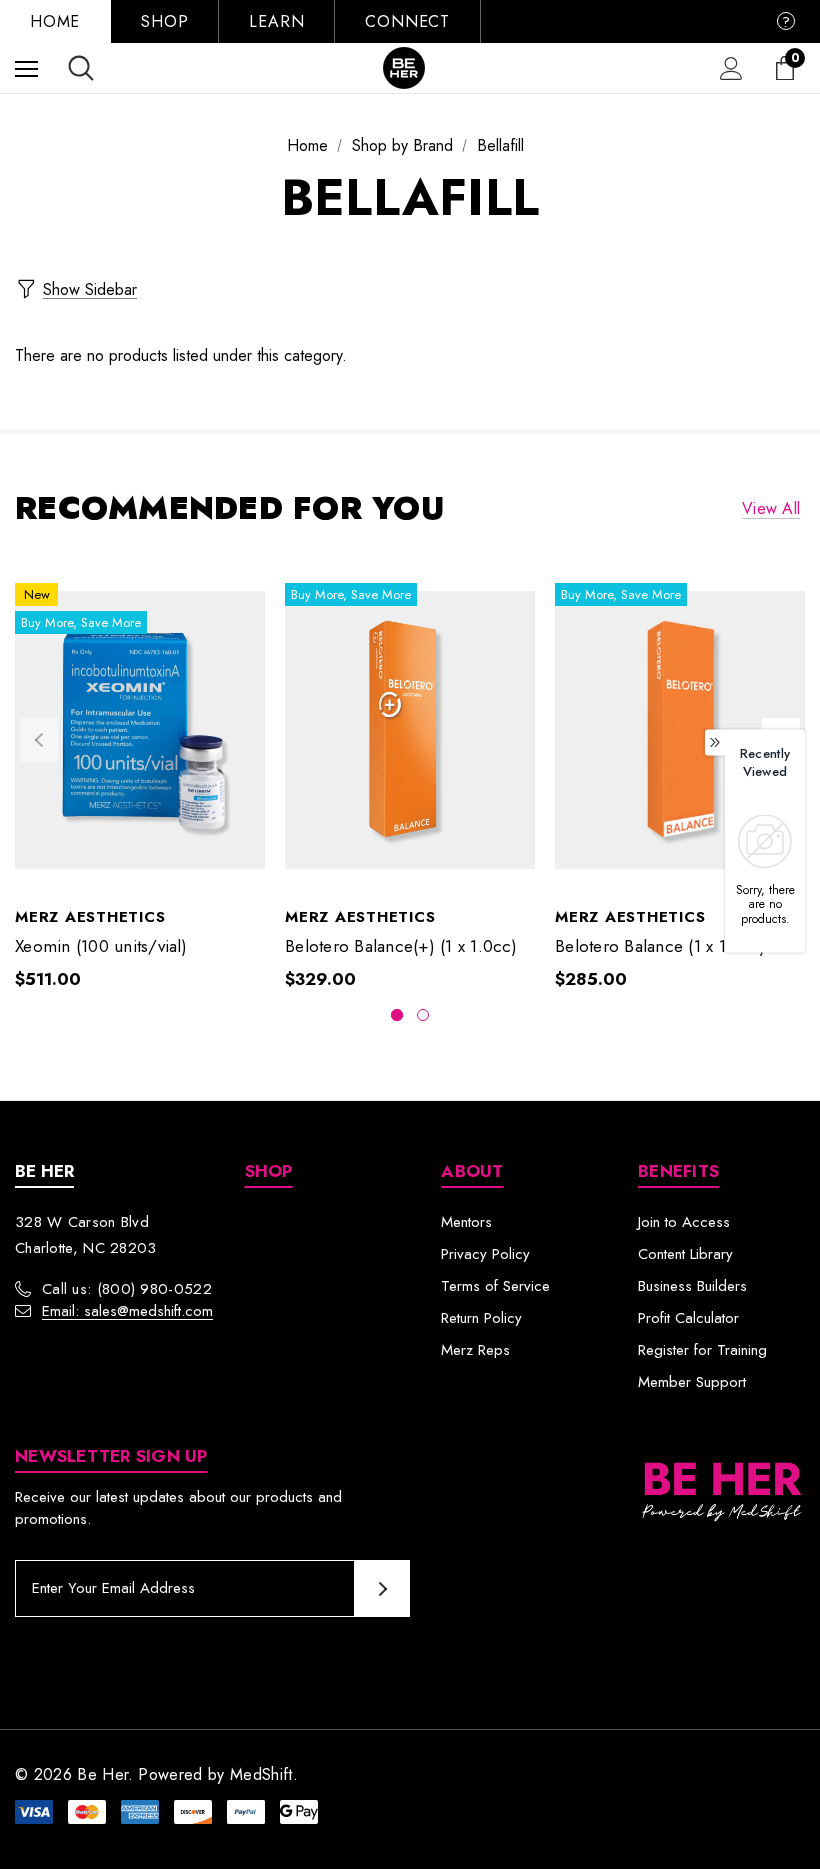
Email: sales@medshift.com (127, 1311)
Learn (276, 21)
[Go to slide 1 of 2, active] (397, 1015)
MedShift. (264, 1774)
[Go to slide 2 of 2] (423, 1015)
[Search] (81, 68)
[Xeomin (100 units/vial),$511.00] (140, 730)
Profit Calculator (688, 1318)
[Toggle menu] (26, 68)
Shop (164, 21)
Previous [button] (39, 740)
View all (771, 508)
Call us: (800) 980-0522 (127, 1289)
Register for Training (702, 1350)
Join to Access (684, 1222)
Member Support (692, 1382)
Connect (407, 21)
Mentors (466, 1222)
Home (55, 21)
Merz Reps (475, 1350)
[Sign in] (731, 68)
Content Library (685, 1254)
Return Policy (481, 1318)
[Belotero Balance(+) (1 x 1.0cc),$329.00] (410, 730)
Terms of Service (495, 1286)
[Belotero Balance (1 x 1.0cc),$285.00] (680, 730)
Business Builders (692, 1286)
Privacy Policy (485, 1254)
